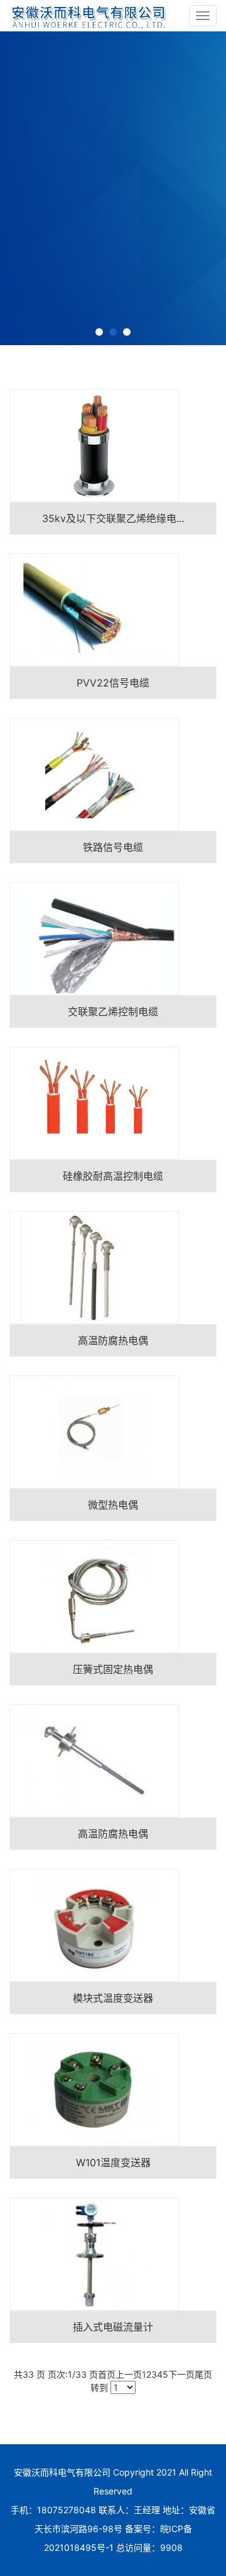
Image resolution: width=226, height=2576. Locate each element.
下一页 (181, 2374)
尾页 (203, 2374)
